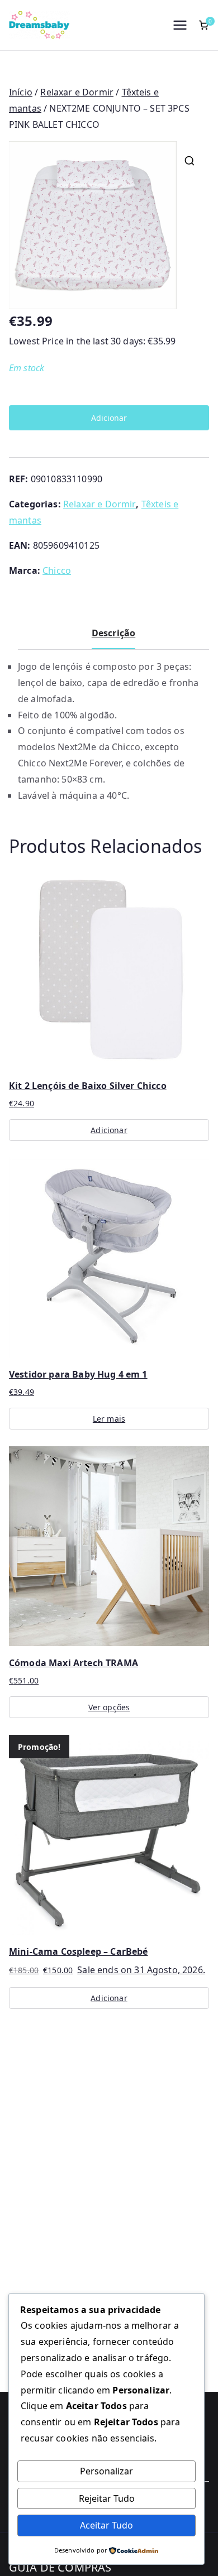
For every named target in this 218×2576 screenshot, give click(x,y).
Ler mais (109, 1419)
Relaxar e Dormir (77, 92)
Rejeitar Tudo (107, 2498)
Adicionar (109, 418)
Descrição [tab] (113, 633)
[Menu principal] (180, 25)
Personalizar (106, 2471)
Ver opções (109, 1707)
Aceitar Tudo (106, 2525)
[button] (189, 161)
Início (21, 92)
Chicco (57, 570)
